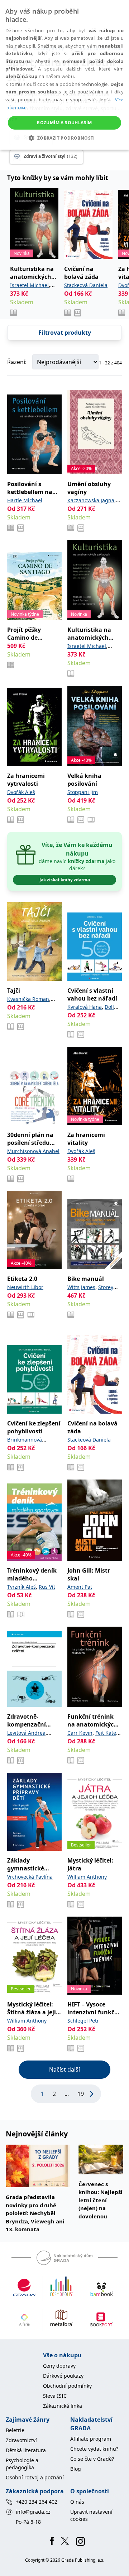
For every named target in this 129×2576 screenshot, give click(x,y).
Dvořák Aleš (21, 792)
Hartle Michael (25, 500)
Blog (76, 2469)
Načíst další (64, 2069)
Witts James (81, 1287)
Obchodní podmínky (67, 2386)
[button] (64, 138)
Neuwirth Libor (25, 1287)
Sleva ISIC (55, 2396)
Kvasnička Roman (28, 999)
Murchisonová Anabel (33, 1151)
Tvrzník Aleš (21, 1587)
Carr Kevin (80, 1733)
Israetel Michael (29, 285)
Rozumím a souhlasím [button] (64, 123)
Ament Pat (80, 1587)
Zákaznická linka (63, 2406)
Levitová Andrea (26, 1733)
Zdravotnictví (21, 2440)
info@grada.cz (33, 2512)
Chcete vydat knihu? (94, 2449)
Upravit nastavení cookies (91, 2515)
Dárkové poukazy (63, 2376)
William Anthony (87, 1877)
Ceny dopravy (59, 2366)
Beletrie (15, 2430)
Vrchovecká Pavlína (30, 1877)
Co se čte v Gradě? (92, 2459)
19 (81, 2094)
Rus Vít (47, 1587)
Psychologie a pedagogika (22, 2464)
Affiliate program (91, 2439)
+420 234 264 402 (37, 2502)
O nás (77, 2502)
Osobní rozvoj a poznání (35, 2477)
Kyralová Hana (85, 1007)
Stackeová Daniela (86, 285)
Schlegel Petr (83, 2021)
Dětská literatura (26, 2450)
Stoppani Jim (83, 792)
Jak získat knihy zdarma (65, 880)
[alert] (64, 75)
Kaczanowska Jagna (91, 500)
